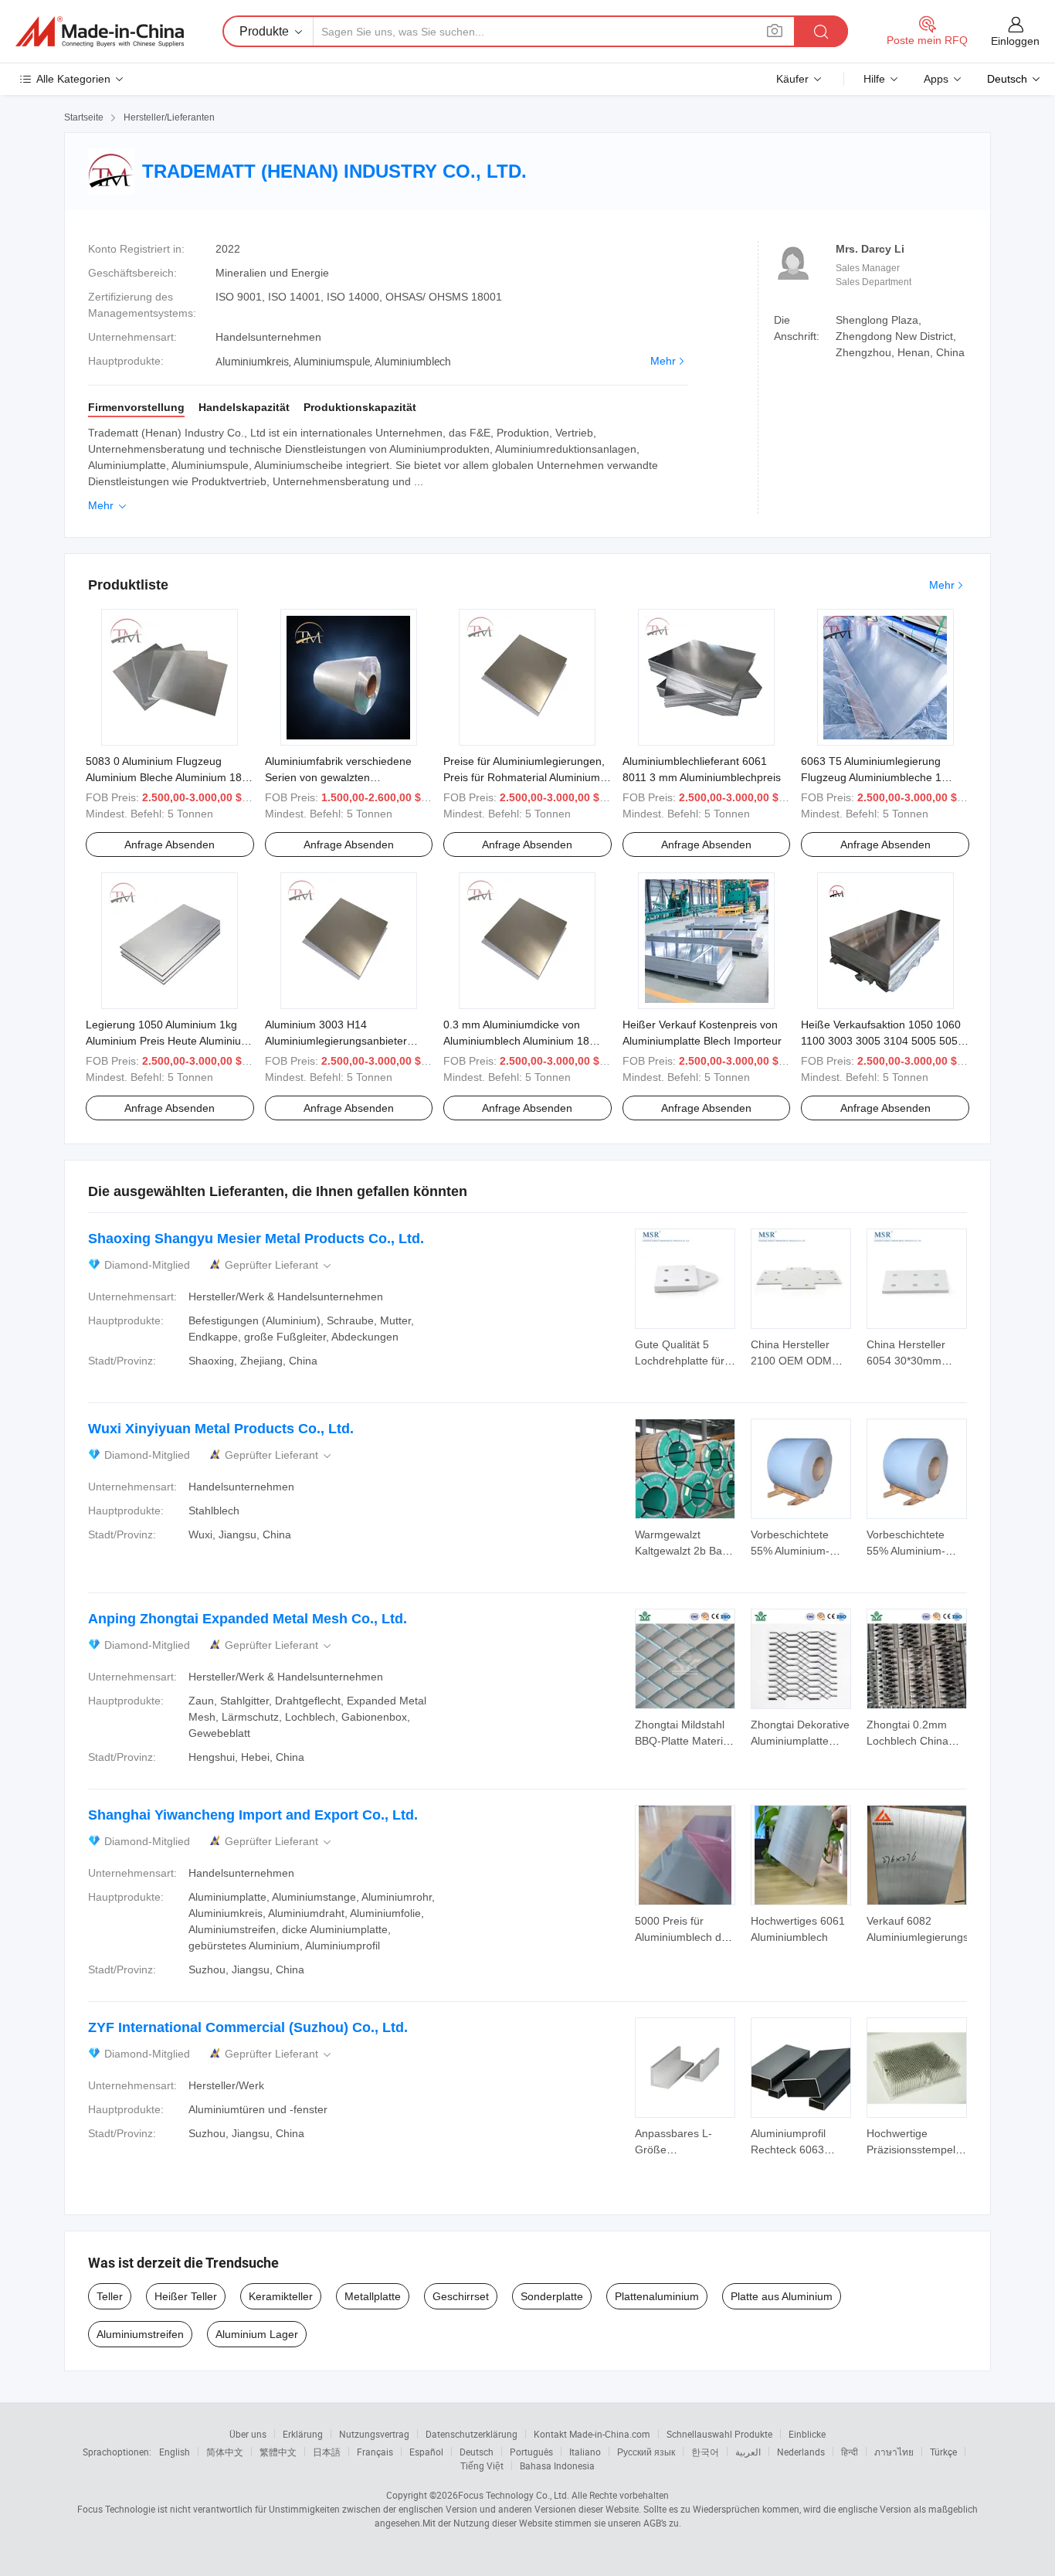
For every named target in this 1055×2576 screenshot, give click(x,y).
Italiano (585, 2452)
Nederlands (801, 2452)
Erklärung (303, 2434)
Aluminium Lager (257, 2334)
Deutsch (477, 2452)
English (175, 2452)
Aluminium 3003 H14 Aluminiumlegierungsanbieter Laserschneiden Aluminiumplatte (344, 1041)
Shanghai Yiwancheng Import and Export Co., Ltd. (253, 1815)
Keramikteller (281, 2296)
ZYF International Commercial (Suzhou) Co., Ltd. (248, 2027)
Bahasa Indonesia (557, 2466)
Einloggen (1015, 41)
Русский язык (646, 2452)
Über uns (248, 2434)
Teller (110, 2296)
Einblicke (807, 2434)
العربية (748, 2452)
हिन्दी (850, 2452)
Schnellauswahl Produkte (719, 2434)
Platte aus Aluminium (782, 2296)
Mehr (663, 361)
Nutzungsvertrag (374, 2434)
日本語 (327, 2452)
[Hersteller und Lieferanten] (100, 32)
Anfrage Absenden (170, 845)
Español (426, 2452)
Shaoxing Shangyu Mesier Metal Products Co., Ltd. (256, 1239)
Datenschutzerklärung (472, 2434)
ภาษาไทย (894, 2452)
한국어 (705, 2452)
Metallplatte (373, 2296)
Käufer (792, 79)
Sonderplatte (552, 2296)
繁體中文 (278, 2452)
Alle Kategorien (73, 79)
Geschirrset (461, 2296)
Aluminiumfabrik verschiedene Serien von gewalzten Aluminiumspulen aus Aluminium (344, 777)
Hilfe (874, 79)
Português (531, 2452)
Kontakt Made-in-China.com (592, 2434)
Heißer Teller (186, 2296)
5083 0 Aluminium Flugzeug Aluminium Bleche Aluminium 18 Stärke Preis (164, 777)
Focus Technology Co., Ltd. (514, 2495)
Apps (936, 79)
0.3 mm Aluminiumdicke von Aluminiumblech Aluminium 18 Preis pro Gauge (516, 1041)
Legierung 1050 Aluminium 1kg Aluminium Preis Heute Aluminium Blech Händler (168, 1041)
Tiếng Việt (482, 2466)
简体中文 (225, 2452)
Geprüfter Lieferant (279, 1265)
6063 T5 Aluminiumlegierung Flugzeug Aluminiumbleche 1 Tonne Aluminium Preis (871, 777)
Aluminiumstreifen (140, 2334)
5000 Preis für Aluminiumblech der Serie (683, 1937)
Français (375, 2452)
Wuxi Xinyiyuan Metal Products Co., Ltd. (221, 1429)
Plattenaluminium (657, 2296)
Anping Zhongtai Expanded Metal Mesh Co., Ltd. (248, 1619)
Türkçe (943, 2452)
